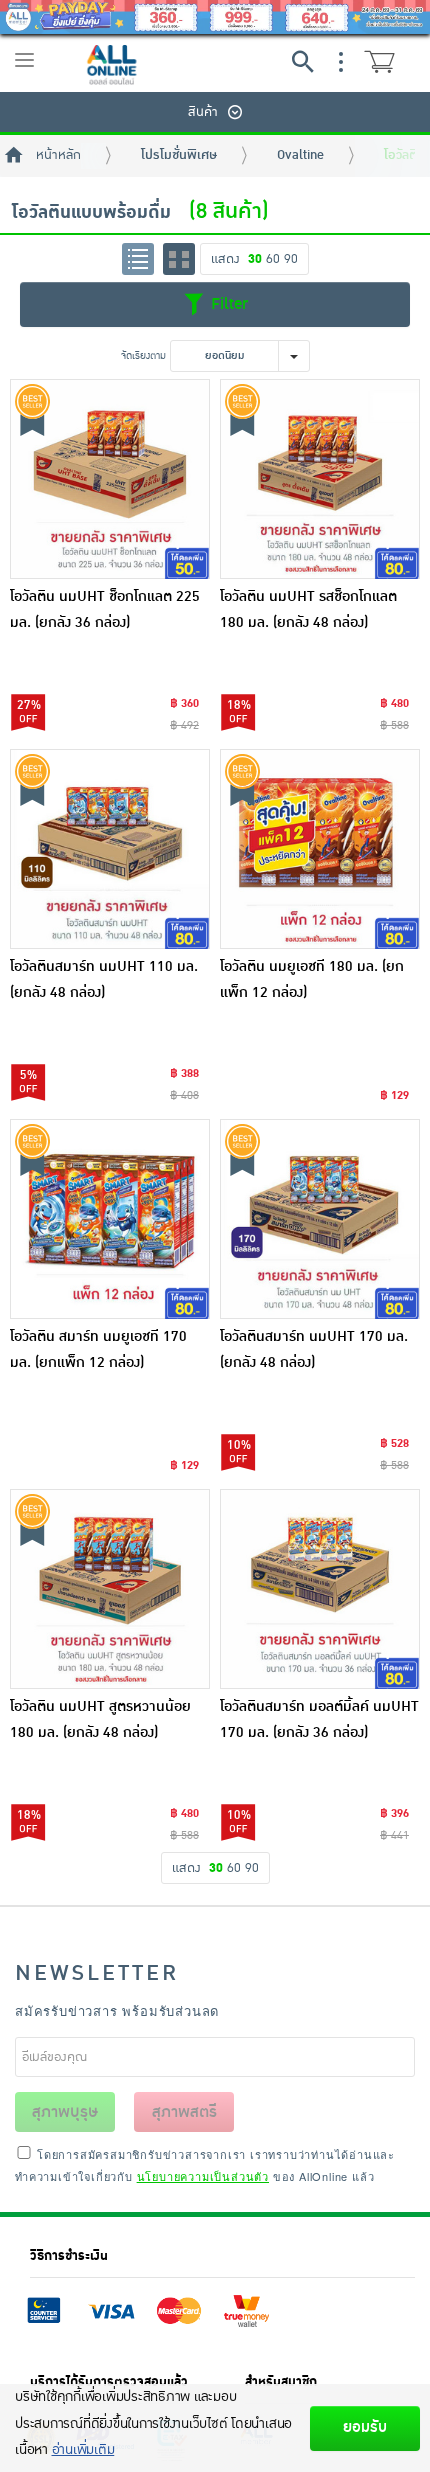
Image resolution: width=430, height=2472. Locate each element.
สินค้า (203, 112)
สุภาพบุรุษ (65, 2112)
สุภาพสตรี (184, 2112)
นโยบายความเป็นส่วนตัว (203, 2176)
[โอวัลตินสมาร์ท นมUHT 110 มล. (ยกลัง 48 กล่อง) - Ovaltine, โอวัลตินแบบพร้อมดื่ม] (110, 849)
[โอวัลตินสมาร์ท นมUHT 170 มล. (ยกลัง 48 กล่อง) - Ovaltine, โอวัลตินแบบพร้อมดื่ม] (320, 1219)
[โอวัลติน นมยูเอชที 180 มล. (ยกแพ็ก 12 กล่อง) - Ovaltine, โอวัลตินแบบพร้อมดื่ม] (320, 849)
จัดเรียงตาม (143, 355)
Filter (227, 304)
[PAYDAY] (215, 17)
